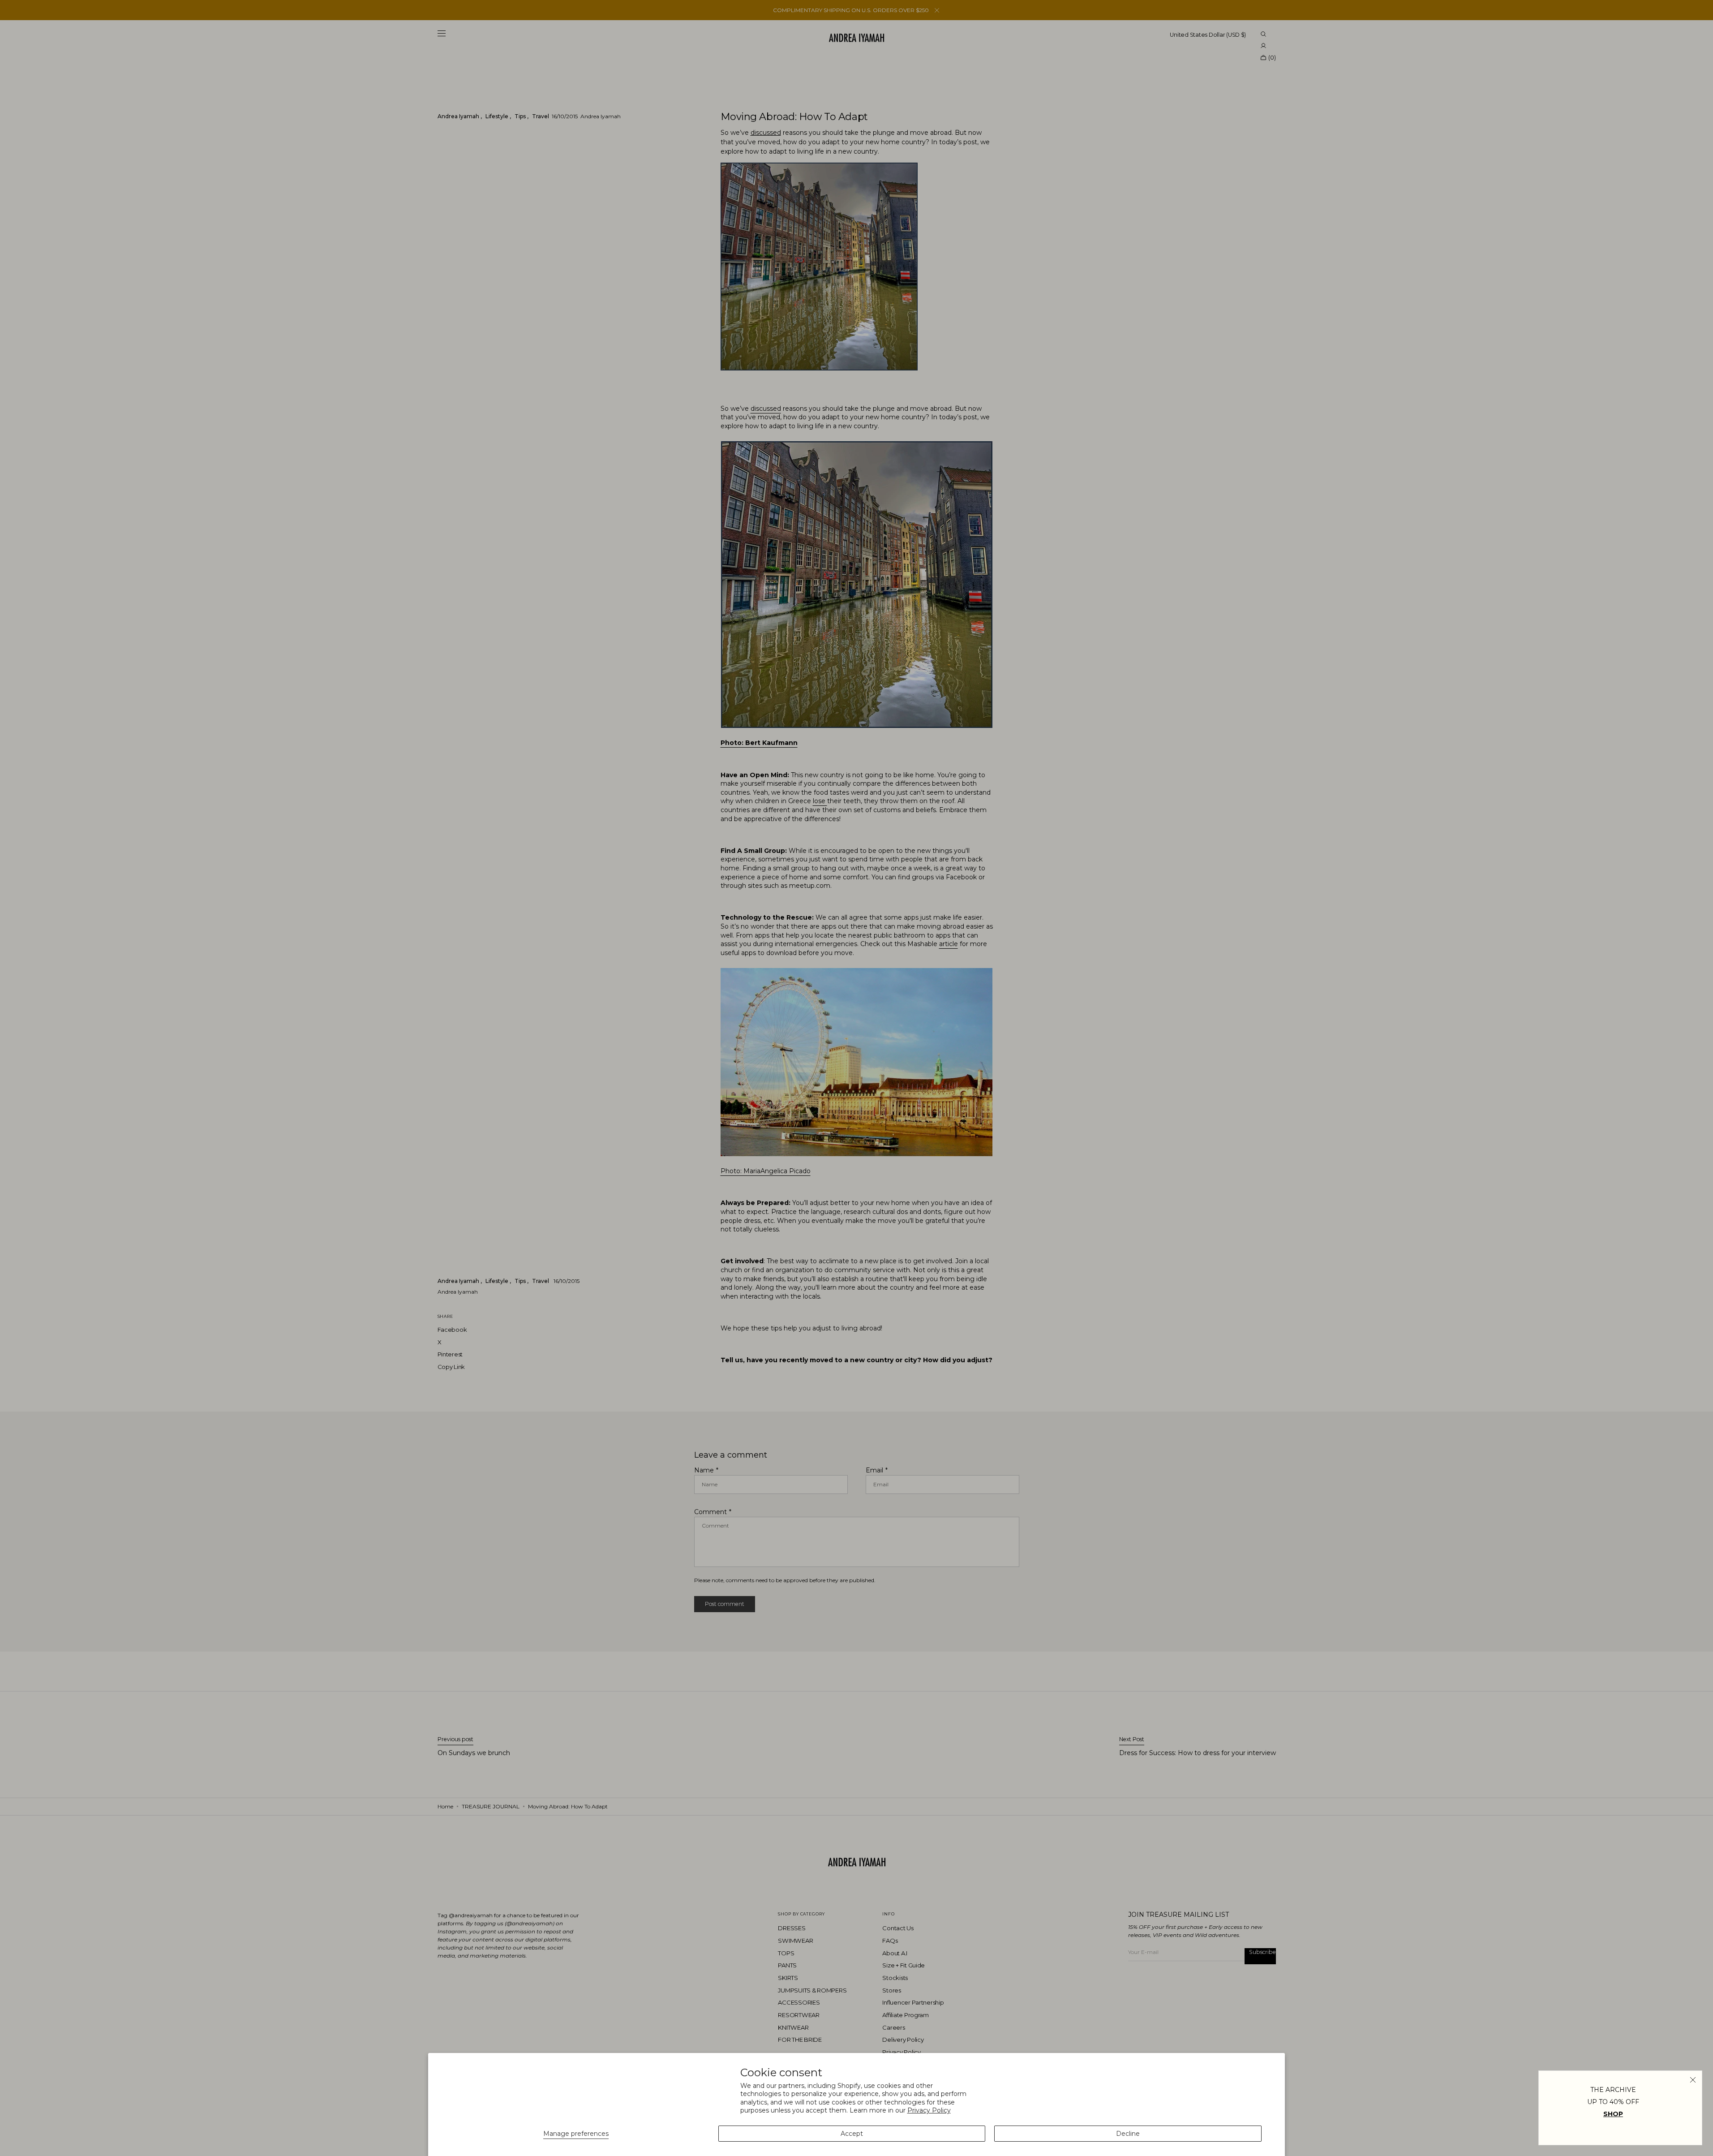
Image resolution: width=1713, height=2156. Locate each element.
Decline (1128, 2134)
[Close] (1693, 2080)
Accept (852, 2134)
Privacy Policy (929, 2110)
